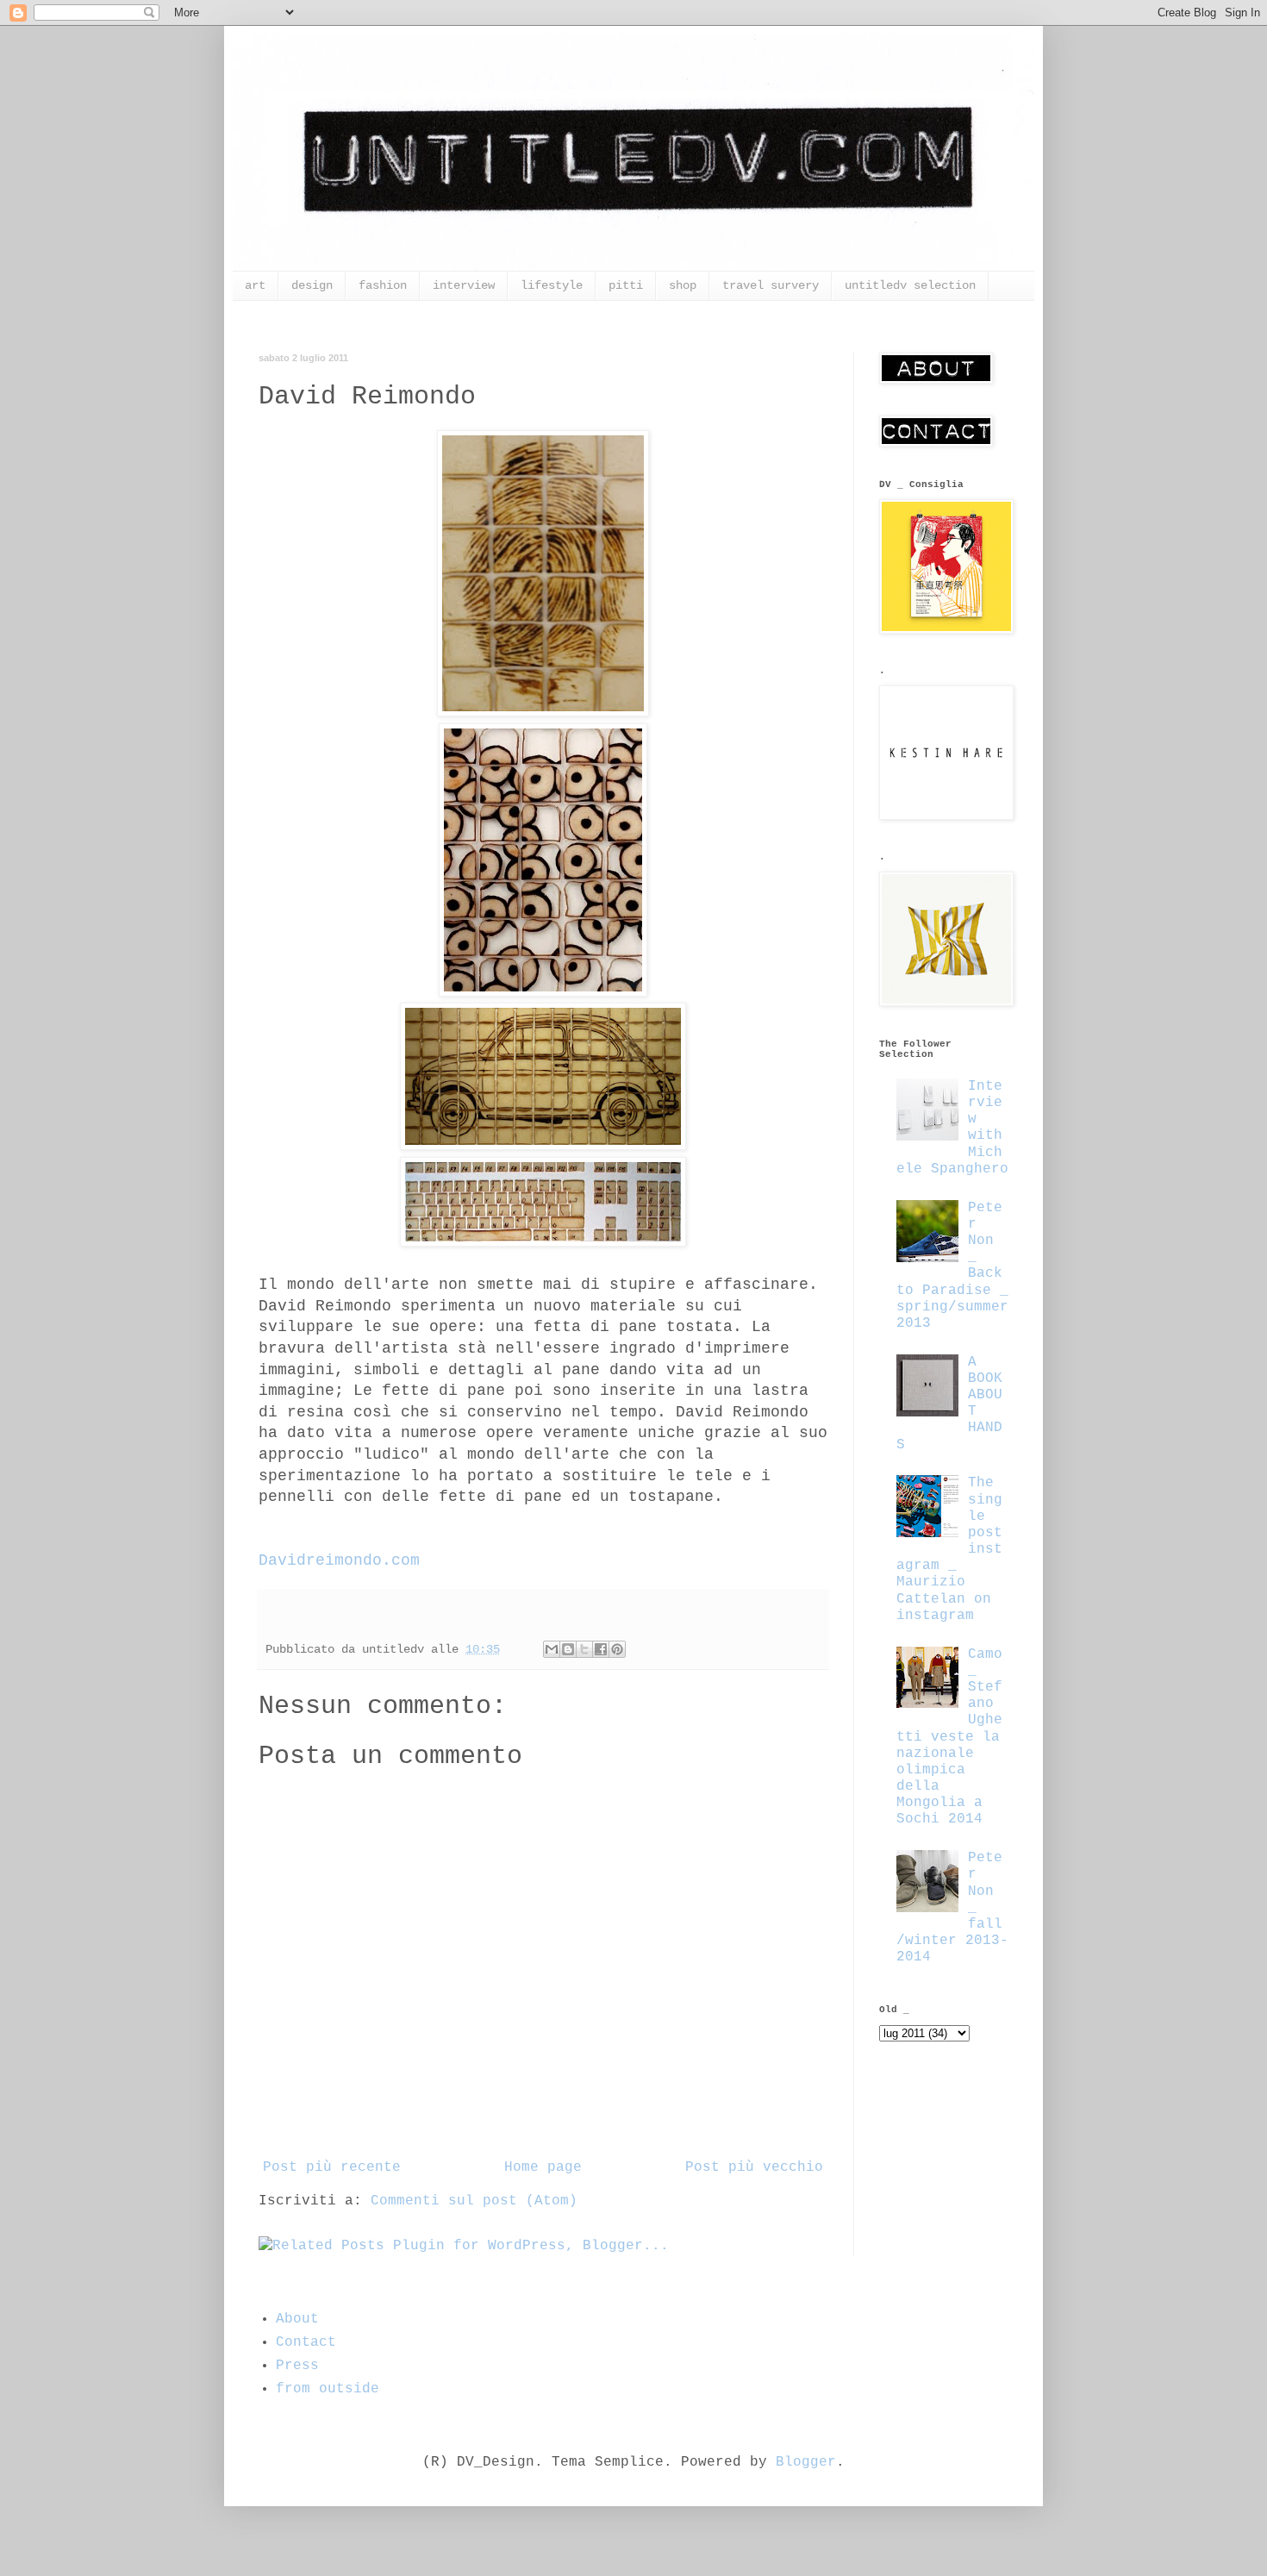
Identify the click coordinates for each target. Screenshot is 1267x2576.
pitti (626, 285)
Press (297, 2366)
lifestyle (552, 285)
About (297, 2319)
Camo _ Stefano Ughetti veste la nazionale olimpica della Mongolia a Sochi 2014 (949, 1737)
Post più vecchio (754, 2167)
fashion (383, 285)
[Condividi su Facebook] (601, 1649)
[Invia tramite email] (552, 1649)
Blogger (806, 2462)
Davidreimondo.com (339, 1560)
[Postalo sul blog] (568, 1649)
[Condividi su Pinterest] (617, 1649)
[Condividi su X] (584, 1649)
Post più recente (332, 2167)
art (255, 285)
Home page (543, 2167)
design (312, 285)
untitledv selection (910, 285)
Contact (306, 2342)
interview (464, 285)
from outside (328, 2389)
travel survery (771, 285)
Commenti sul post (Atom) (474, 2201)
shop (683, 285)
